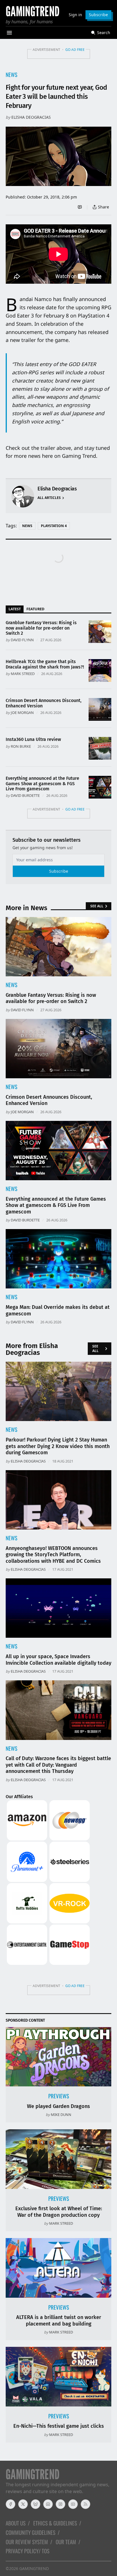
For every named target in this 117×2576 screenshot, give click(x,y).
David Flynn (22, 640)
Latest (15, 609)
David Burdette (25, 795)
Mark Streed (23, 674)
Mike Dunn (61, 2115)
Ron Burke (21, 746)
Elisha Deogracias (31, 117)
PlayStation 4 (54, 526)
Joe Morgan (22, 713)
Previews (59, 2096)
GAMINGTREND (34, 2568)
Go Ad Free (75, 50)
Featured (35, 609)
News (12, 75)
